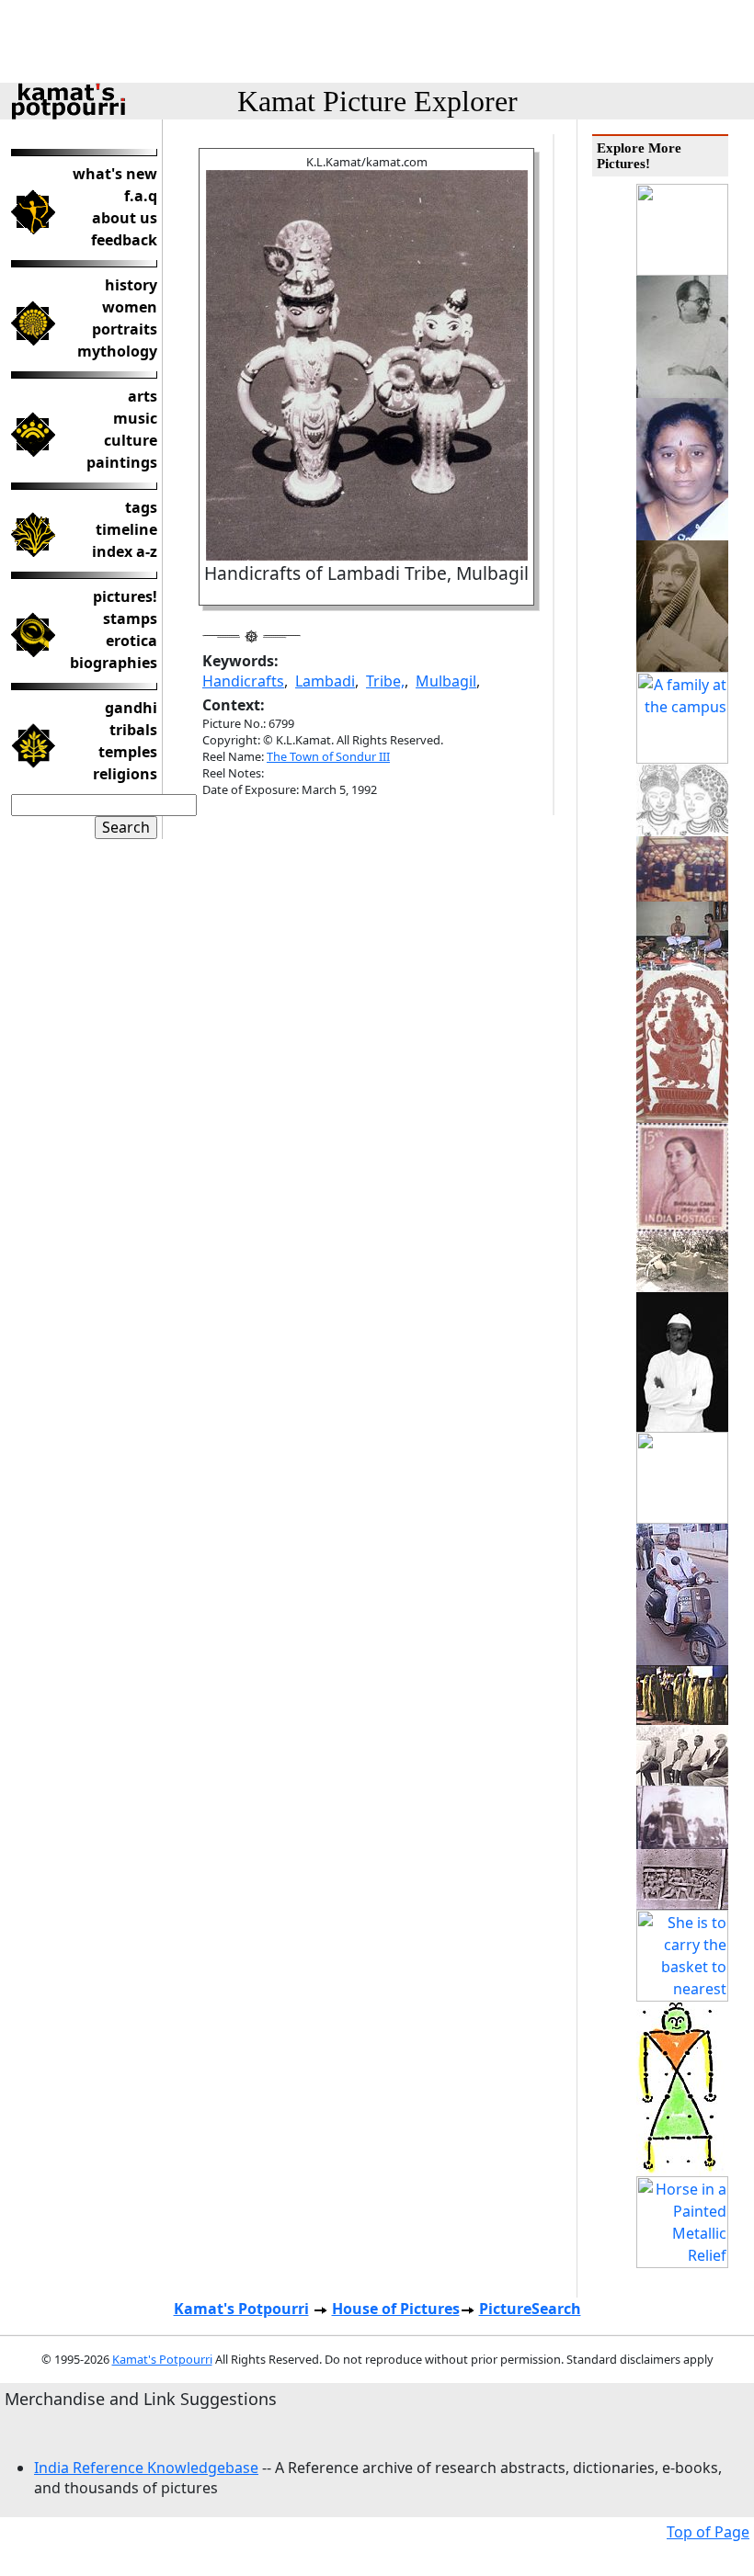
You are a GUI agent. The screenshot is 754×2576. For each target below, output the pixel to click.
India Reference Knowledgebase (146, 2468)
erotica (131, 641)
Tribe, (385, 681)
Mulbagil (446, 681)
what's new (115, 174)
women (130, 307)
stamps (130, 618)
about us (125, 218)
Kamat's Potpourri (241, 2309)
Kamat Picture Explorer (377, 101)
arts (143, 396)
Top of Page (708, 2532)
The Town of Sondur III (328, 756)
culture (131, 440)
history (131, 285)
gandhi (131, 708)
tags (141, 507)
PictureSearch (530, 2309)
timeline (126, 529)
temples (128, 752)
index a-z (125, 551)
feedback (124, 240)
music (135, 418)
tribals (133, 730)
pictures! (125, 596)
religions (125, 774)
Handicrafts (243, 681)
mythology (117, 351)
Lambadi (325, 681)
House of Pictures (396, 2309)
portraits (125, 329)
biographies (114, 663)
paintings (122, 462)
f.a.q (141, 196)
